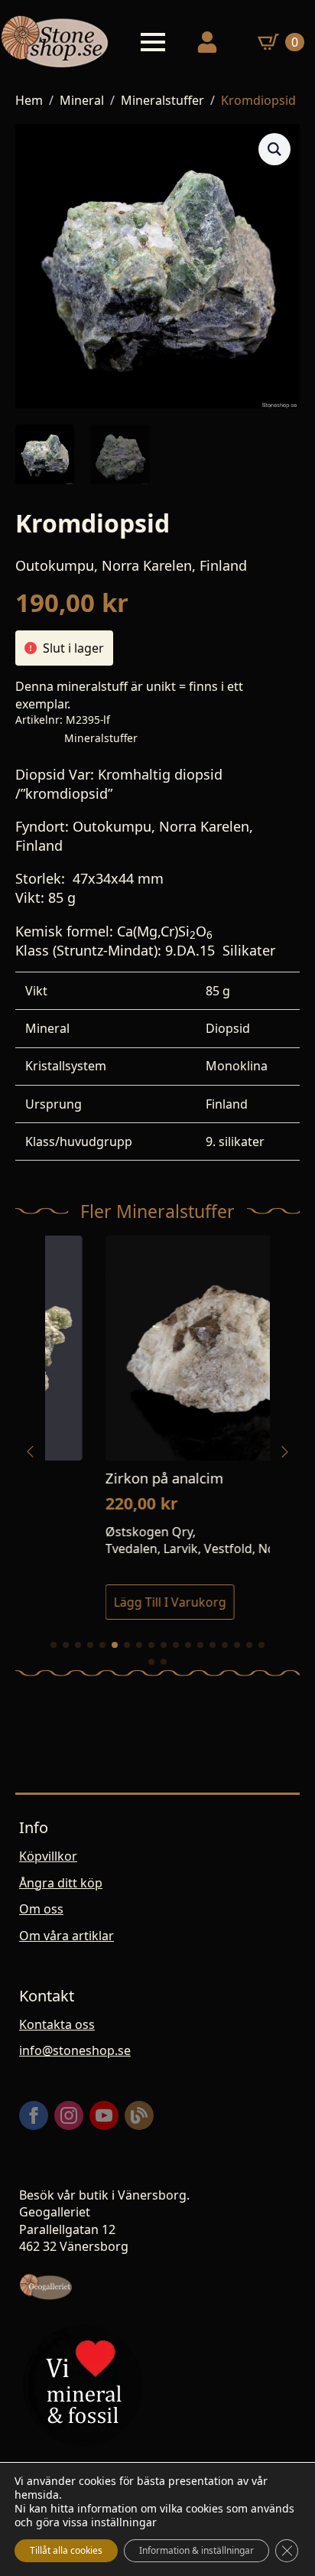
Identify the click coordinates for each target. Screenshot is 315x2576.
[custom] (139, 2115)
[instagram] (69, 2115)
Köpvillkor (48, 1856)
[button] (274, 149)
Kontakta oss (57, 2024)
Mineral (82, 100)
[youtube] (104, 2115)
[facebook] (34, 2115)
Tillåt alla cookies (66, 2550)
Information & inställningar (196, 2550)
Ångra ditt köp (61, 1883)
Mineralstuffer (162, 100)
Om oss (41, 1909)
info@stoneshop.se (75, 2050)
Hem (29, 100)
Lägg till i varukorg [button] (110, 1602)
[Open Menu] (153, 42)
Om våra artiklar (67, 1936)
